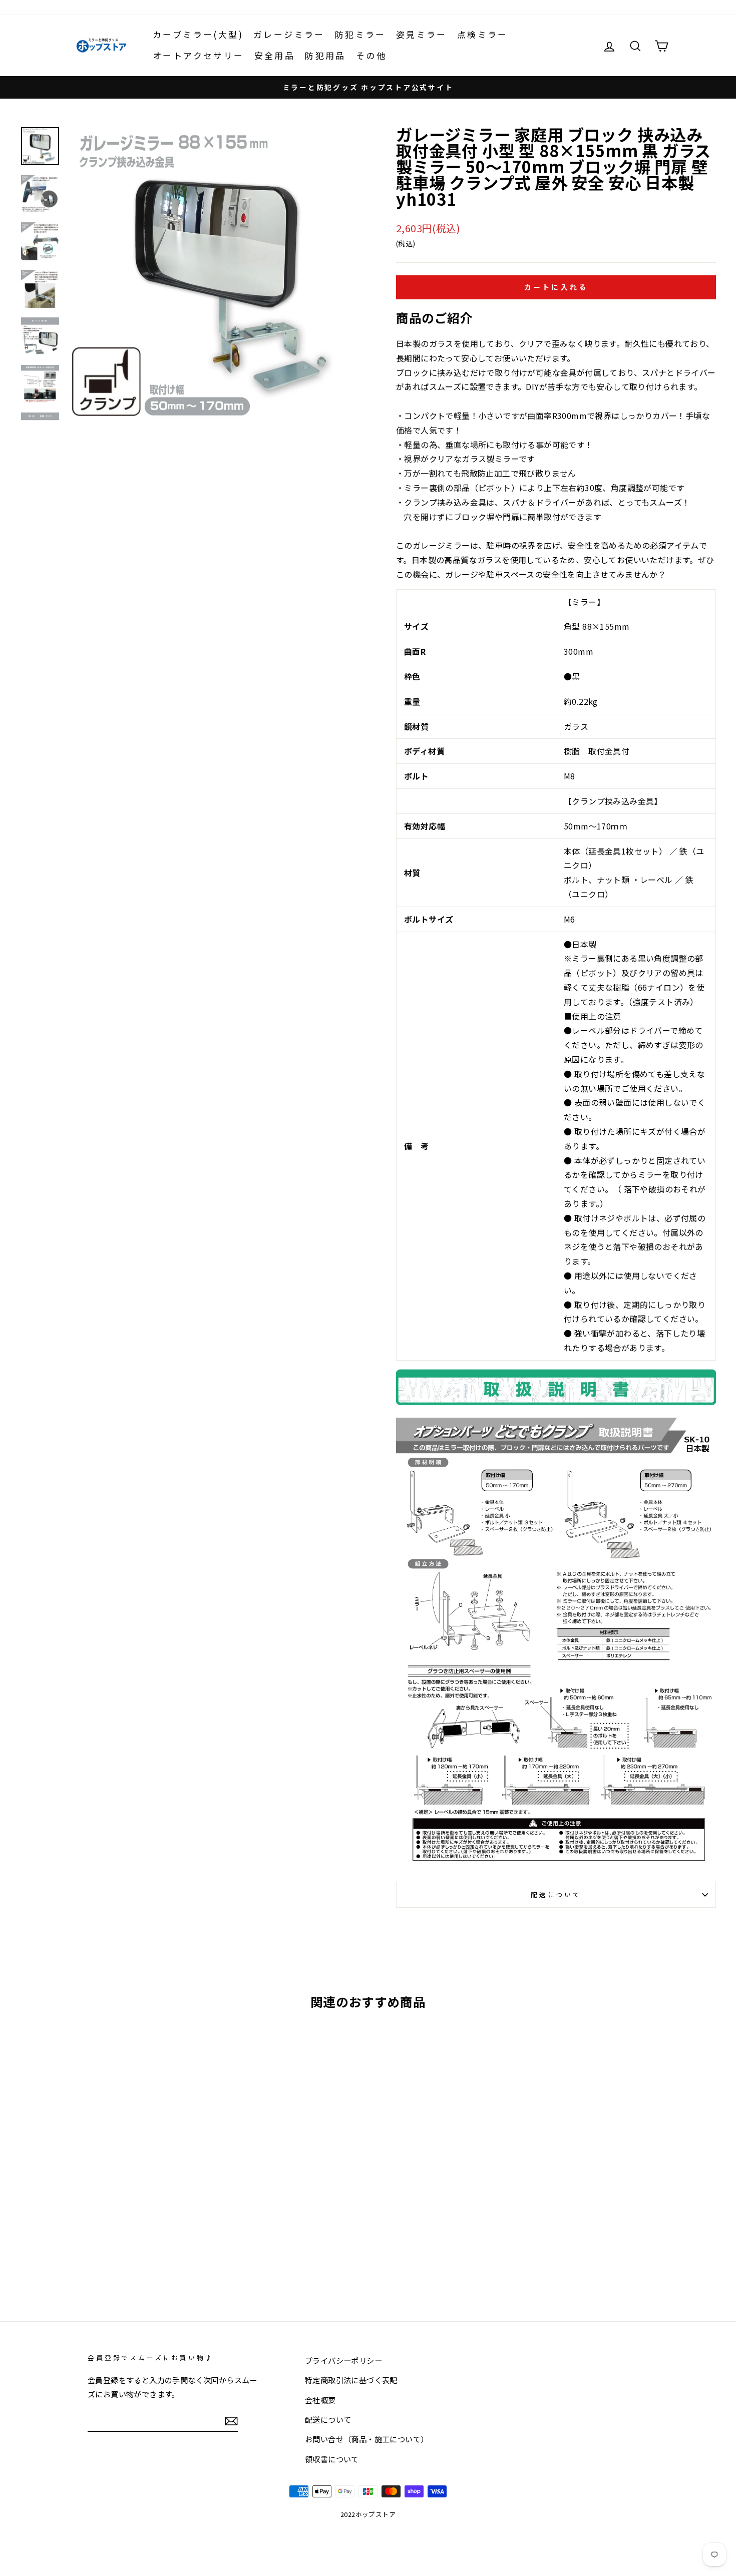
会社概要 (320, 2400)
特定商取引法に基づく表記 (351, 2380)
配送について (556, 1894)
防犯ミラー (360, 34)
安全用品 (275, 55)
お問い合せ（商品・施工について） (366, 2439)
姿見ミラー (422, 34)
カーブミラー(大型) (198, 34)
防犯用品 (325, 55)
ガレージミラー (289, 34)
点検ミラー (483, 34)
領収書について (332, 2459)
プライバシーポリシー (343, 2360)
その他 (371, 55)
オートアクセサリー (199, 55)
